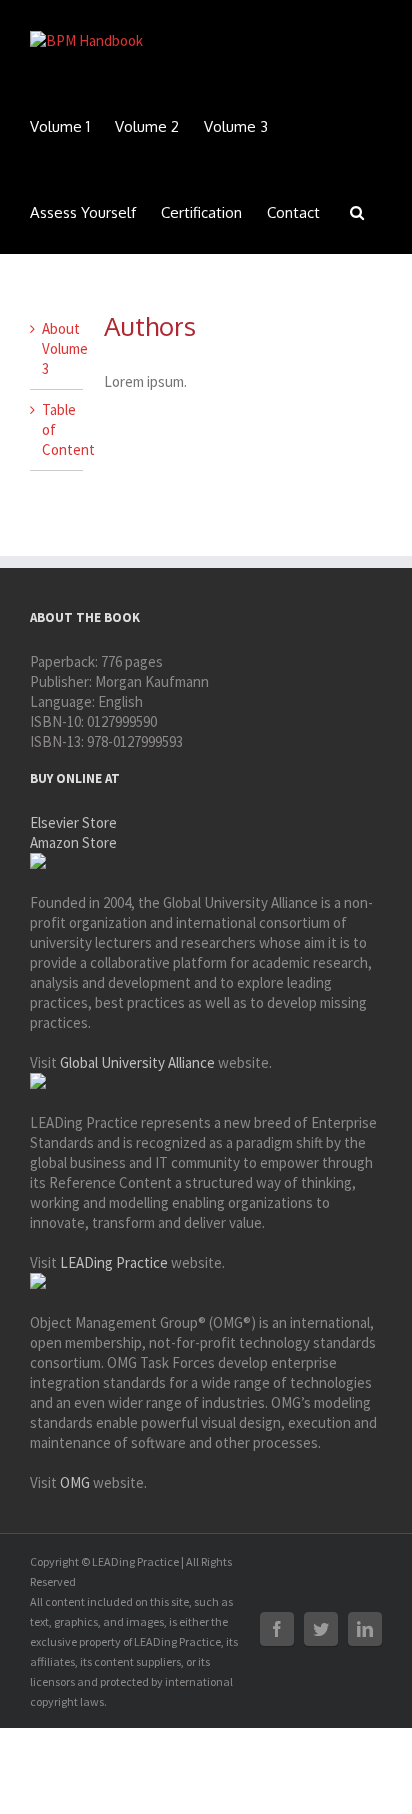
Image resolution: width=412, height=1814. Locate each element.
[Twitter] (321, 1629)
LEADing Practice (114, 1262)
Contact (293, 212)
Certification (201, 212)
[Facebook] (277, 1629)
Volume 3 (236, 126)
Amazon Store (73, 842)
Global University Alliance (137, 1062)
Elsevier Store (73, 822)
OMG (75, 1482)
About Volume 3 (65, 348)
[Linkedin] (365, 1629)
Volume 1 (60, 126)
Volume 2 (147, 126)
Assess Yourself (83, 212)
